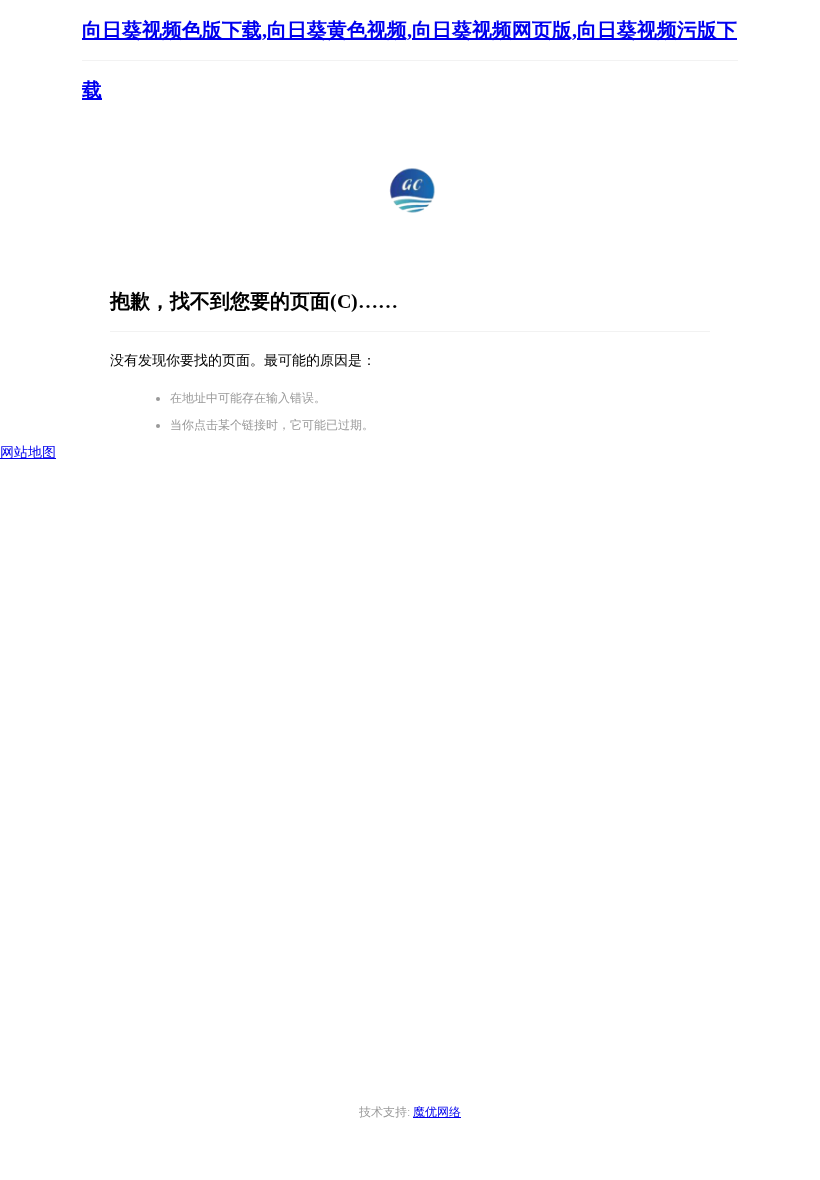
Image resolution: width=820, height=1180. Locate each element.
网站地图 (28, 452)
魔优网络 (437, 1112)
